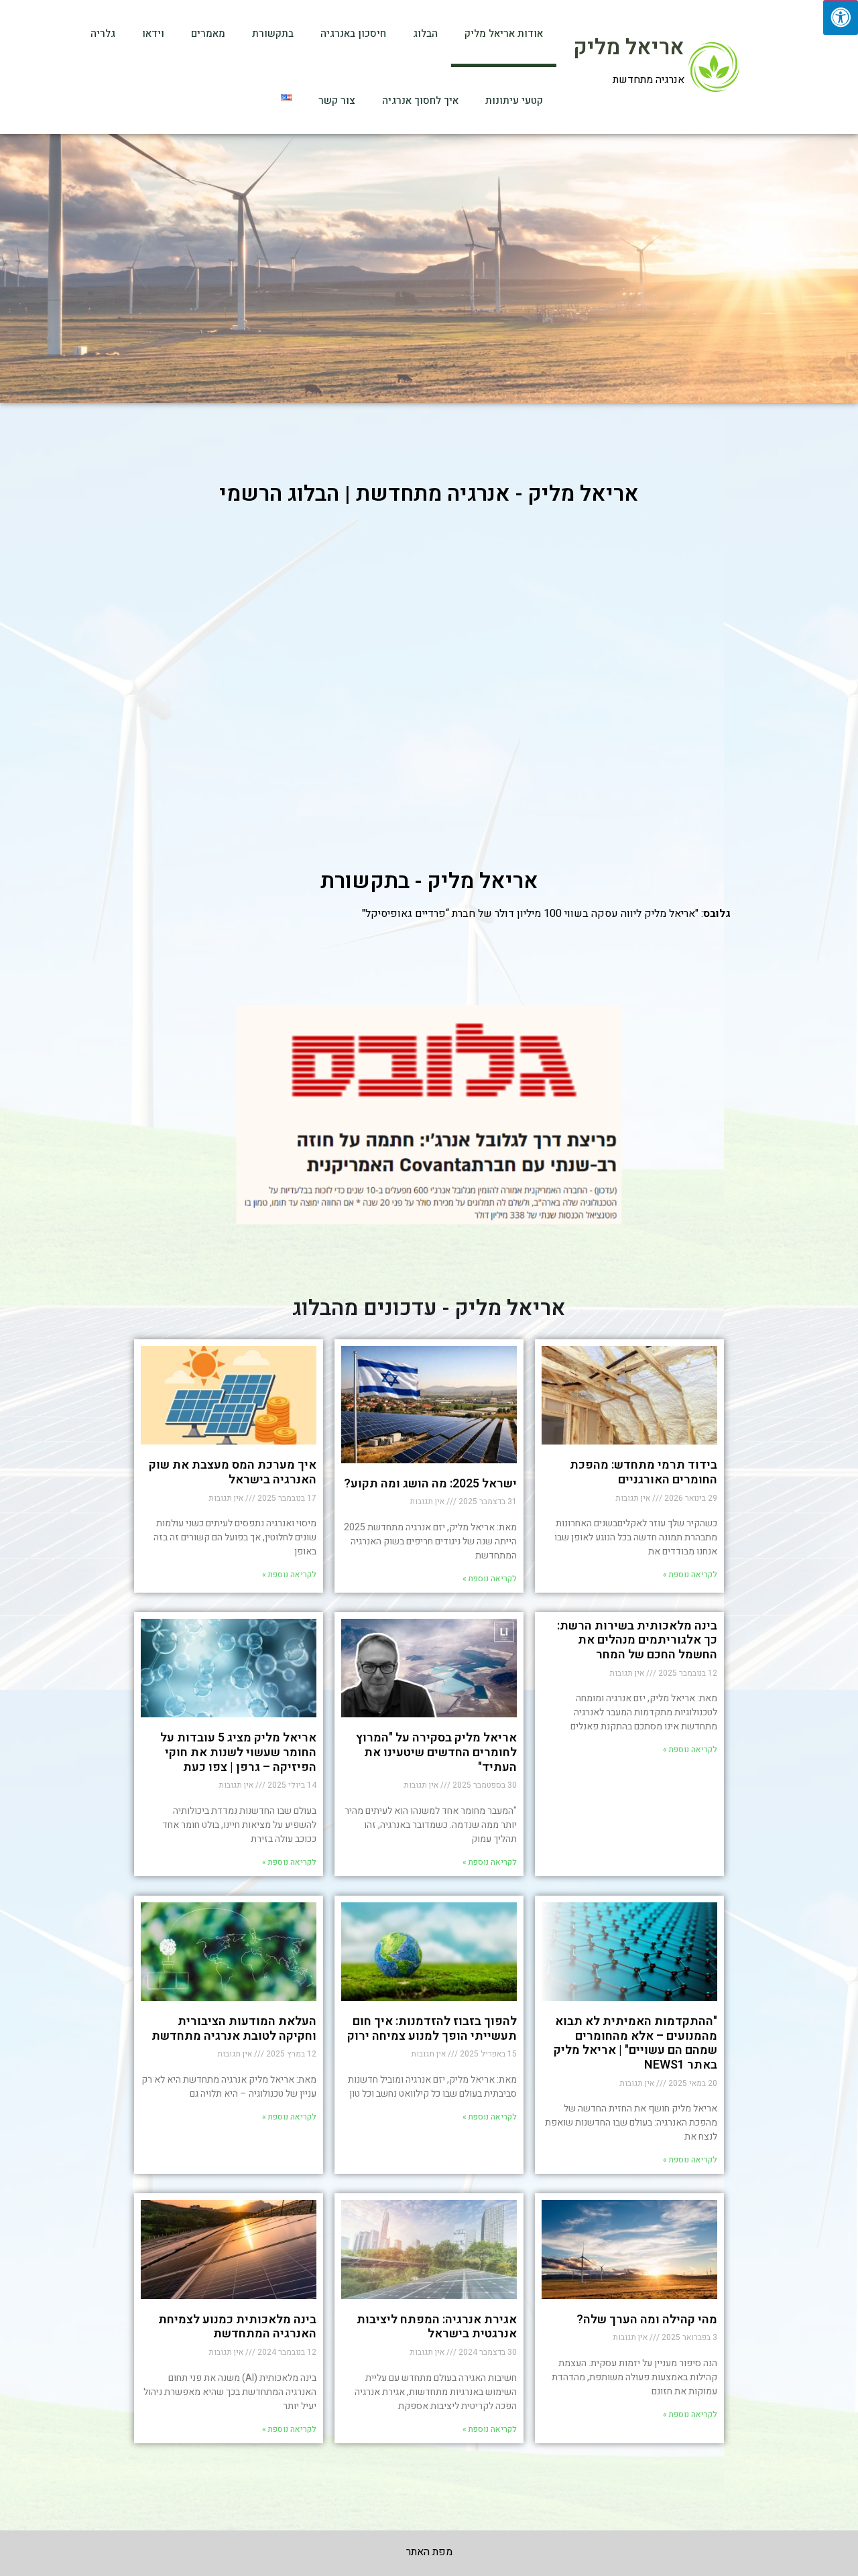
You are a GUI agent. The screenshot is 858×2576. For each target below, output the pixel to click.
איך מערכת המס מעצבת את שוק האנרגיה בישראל (233, 1472)
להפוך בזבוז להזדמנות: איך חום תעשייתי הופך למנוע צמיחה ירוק (432, 2029)
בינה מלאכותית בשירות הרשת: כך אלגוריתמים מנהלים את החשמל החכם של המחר (637, 1640)
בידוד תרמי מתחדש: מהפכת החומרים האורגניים (643, 1472)
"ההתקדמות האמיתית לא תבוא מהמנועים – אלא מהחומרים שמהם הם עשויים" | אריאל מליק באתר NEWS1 (635, 2043)
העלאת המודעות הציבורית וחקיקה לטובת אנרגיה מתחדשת (234, 2029)
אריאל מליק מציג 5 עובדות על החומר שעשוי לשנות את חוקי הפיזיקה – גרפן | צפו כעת (238, 1752)
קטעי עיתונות (514, 101)
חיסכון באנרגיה (353, 34)
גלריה (103, 34)
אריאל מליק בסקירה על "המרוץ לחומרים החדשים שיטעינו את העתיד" (436, 1752)
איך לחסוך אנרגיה (420, 101)
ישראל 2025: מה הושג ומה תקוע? (430, 1484)
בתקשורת (273, 34)
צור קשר (337, 101)
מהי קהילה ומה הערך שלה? (647, 2320)
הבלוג (425, 34)
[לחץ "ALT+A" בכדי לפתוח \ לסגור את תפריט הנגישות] (841, 17)
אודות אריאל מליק (504, 34)
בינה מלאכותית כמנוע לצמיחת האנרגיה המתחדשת (237, 2327)
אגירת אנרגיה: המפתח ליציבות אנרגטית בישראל (437, 2327)
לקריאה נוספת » (690, 1575)
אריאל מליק (629, 47)
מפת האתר (429, 2552)
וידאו (153, 34)
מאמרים (208, 34)
